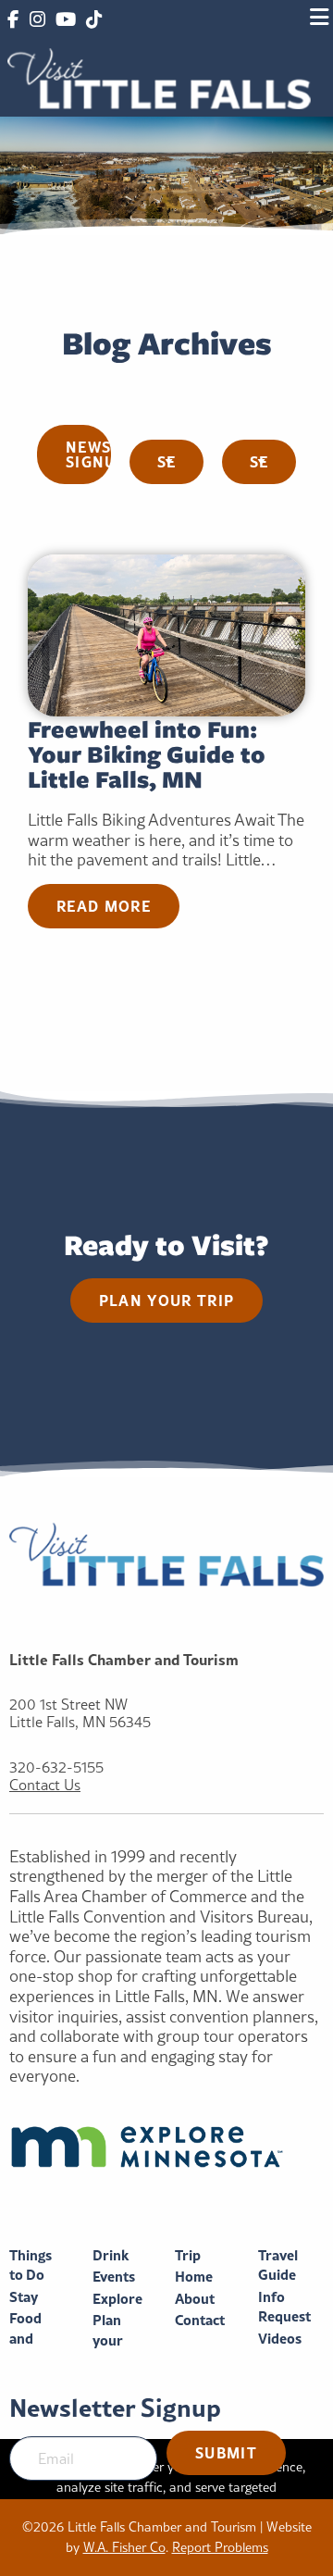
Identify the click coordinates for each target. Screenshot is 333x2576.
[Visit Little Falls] (159, 76)
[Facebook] (13, 20)
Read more (104, 906)
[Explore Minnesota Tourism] (166, 2147)
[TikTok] (94, 20)
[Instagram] (37, 20)
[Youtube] (66, 20)
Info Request (284, 2307)
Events (114, 2277)
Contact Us (45, 1785)
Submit (226, 2452)
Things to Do (31, 2265)
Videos (280, 2339)
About (195, 2299)
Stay (24, 2297)
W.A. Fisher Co (124, 2547)
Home (194, 2277)
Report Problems (220, 2547)
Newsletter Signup (88, 454)
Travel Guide (278, 2265)
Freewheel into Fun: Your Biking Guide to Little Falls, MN (147, 754)
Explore (117, 2299)
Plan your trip (167, 1300)
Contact (200, 2320)
